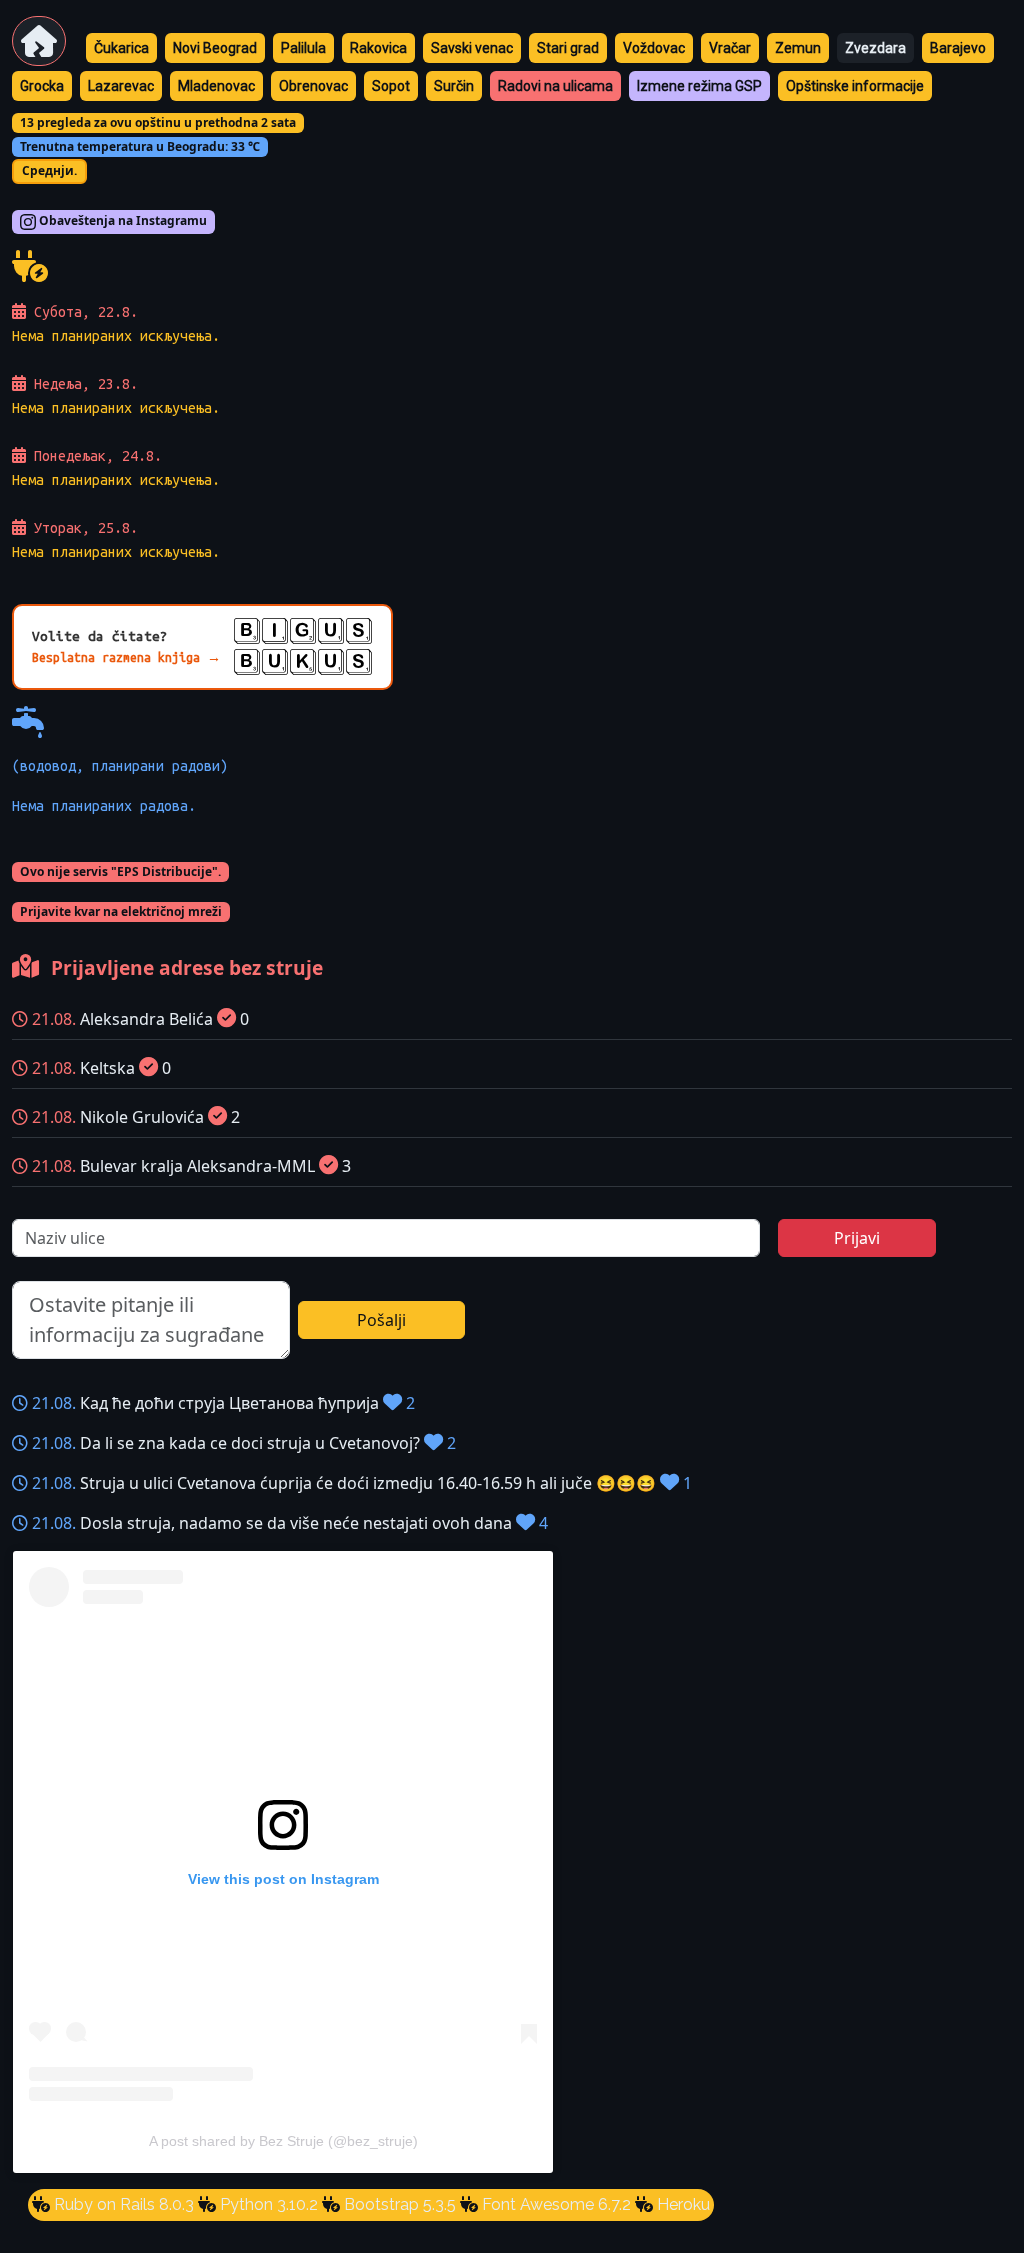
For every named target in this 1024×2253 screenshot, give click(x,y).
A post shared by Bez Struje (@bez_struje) (283, 2141)
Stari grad (568, 48)
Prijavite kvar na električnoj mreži (121, 911)
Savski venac (472, 48)
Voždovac (654, 48)
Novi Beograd (215, 48)
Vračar (730, 48)
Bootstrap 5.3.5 (398, 2204)
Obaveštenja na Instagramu (121, 221)
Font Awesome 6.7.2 (554, 2204)
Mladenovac (216, 86)
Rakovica (378, 48)
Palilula (303, 48)
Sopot (391, 86)
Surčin (454, 86)
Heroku (681, 2204)
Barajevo (958, 48)
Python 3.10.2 (267, 2204)
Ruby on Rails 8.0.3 (122, 2204)
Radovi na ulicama (555, 86)
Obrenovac (313, 86)
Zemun (798, 48)
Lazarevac (121, 86)
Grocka (42, 86)
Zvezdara (875, 48)
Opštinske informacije (855, 86)
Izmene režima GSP (699, 86)
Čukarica (121, 48)
